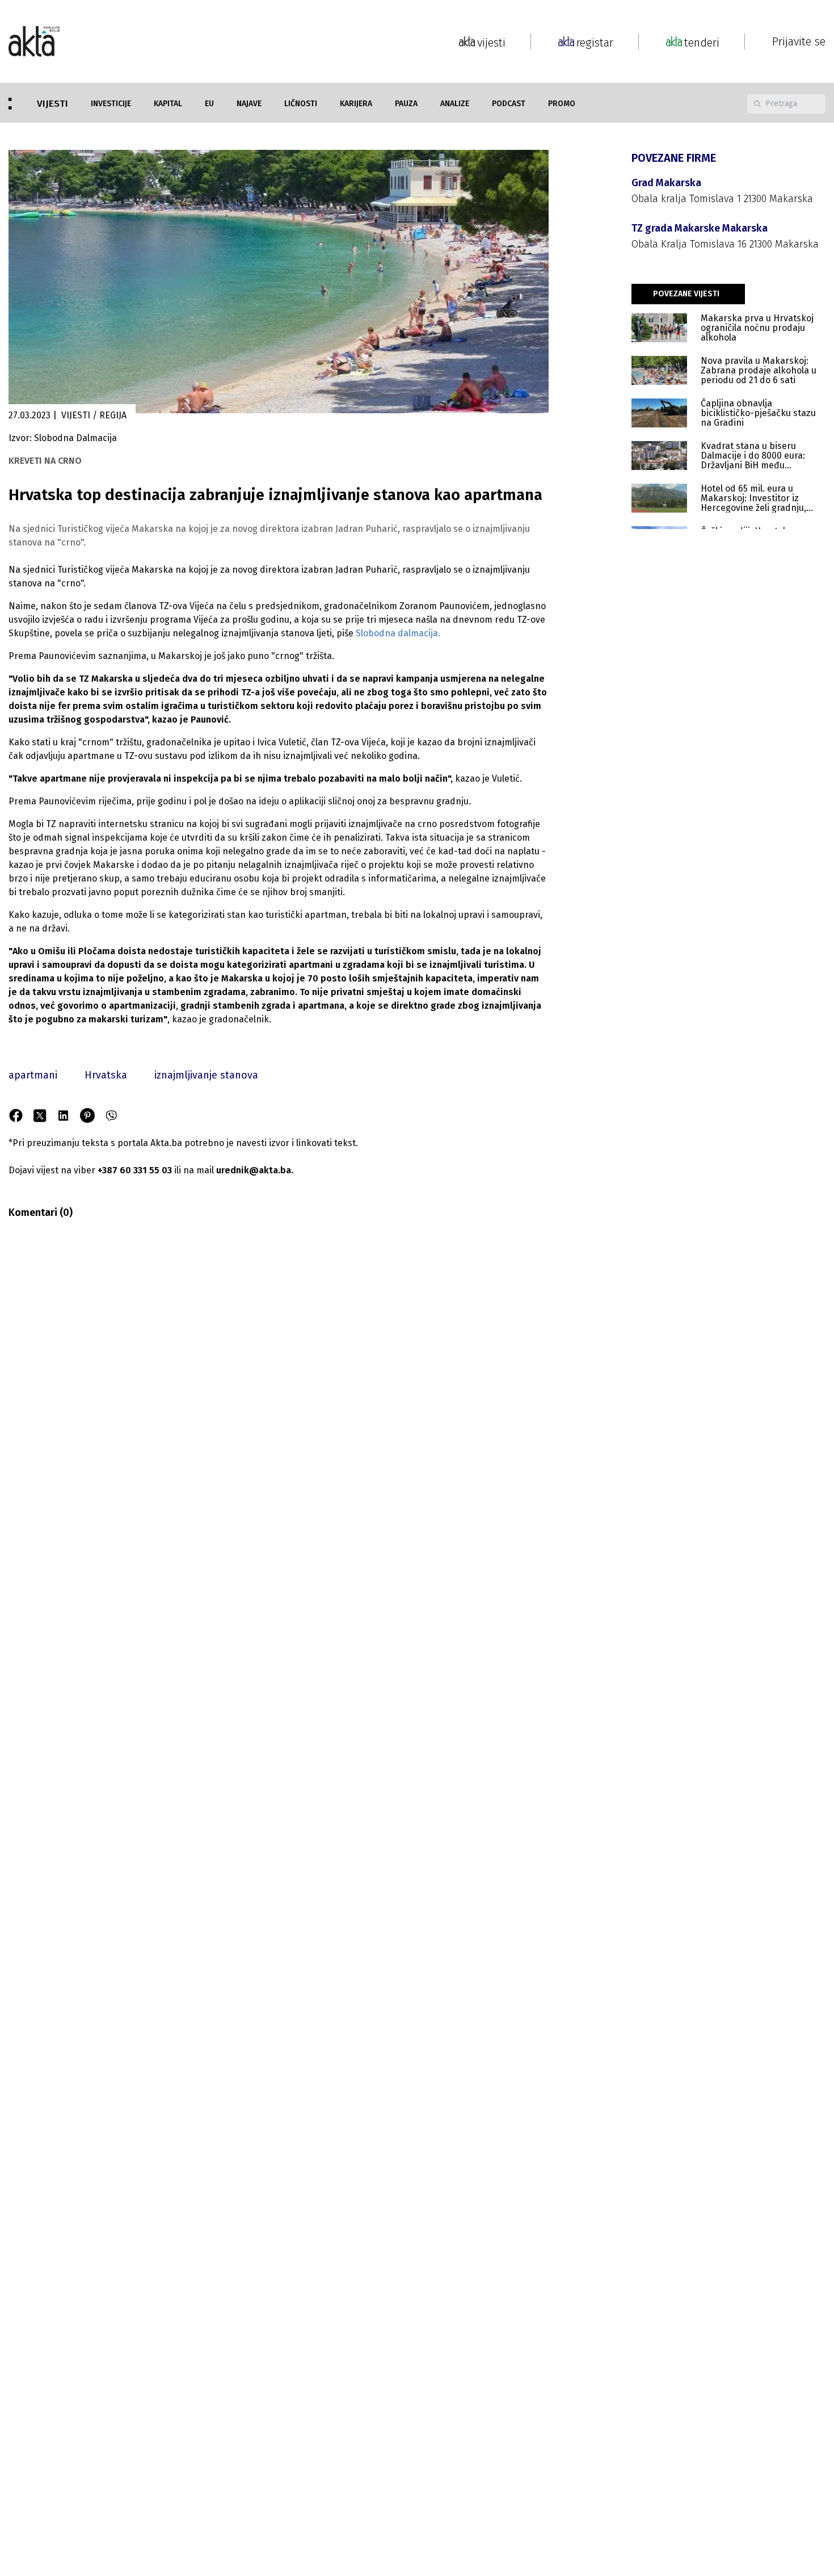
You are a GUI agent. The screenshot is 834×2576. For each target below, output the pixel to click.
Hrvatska (106, 1075)
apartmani (33, 1075)
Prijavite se (799, 41)
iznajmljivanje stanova (206, 1075)
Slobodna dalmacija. (398, 633)
